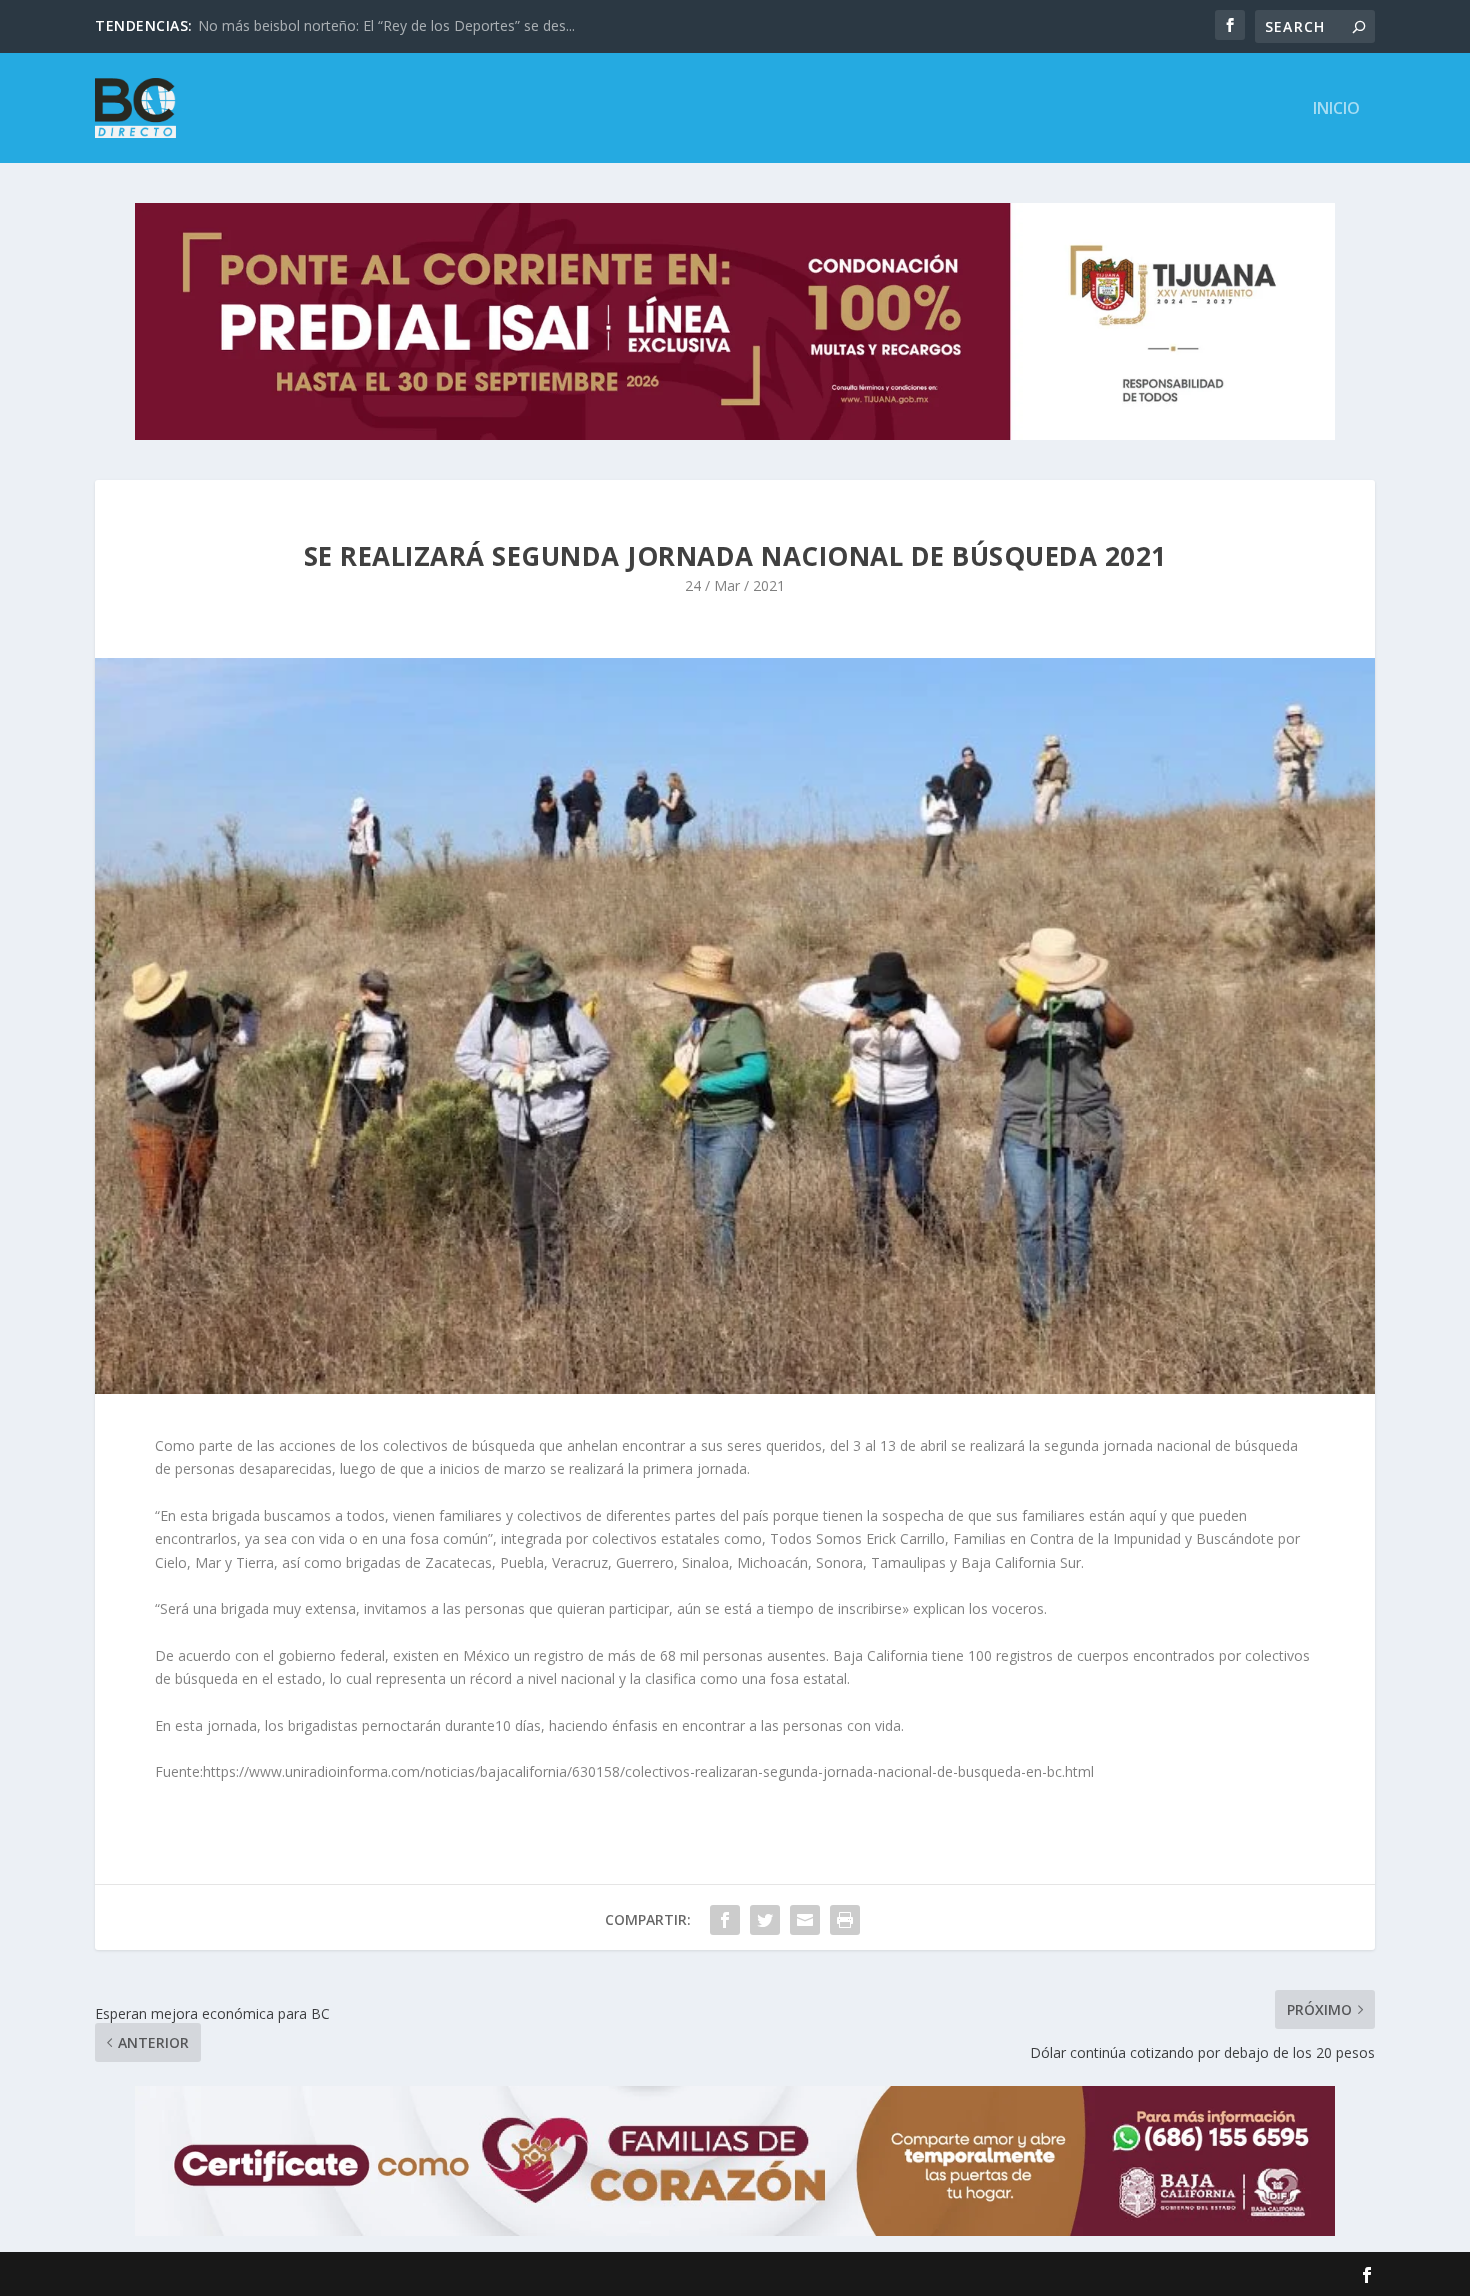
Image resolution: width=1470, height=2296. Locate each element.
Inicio (1336, 109)
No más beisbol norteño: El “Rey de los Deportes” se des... (386, 25)
